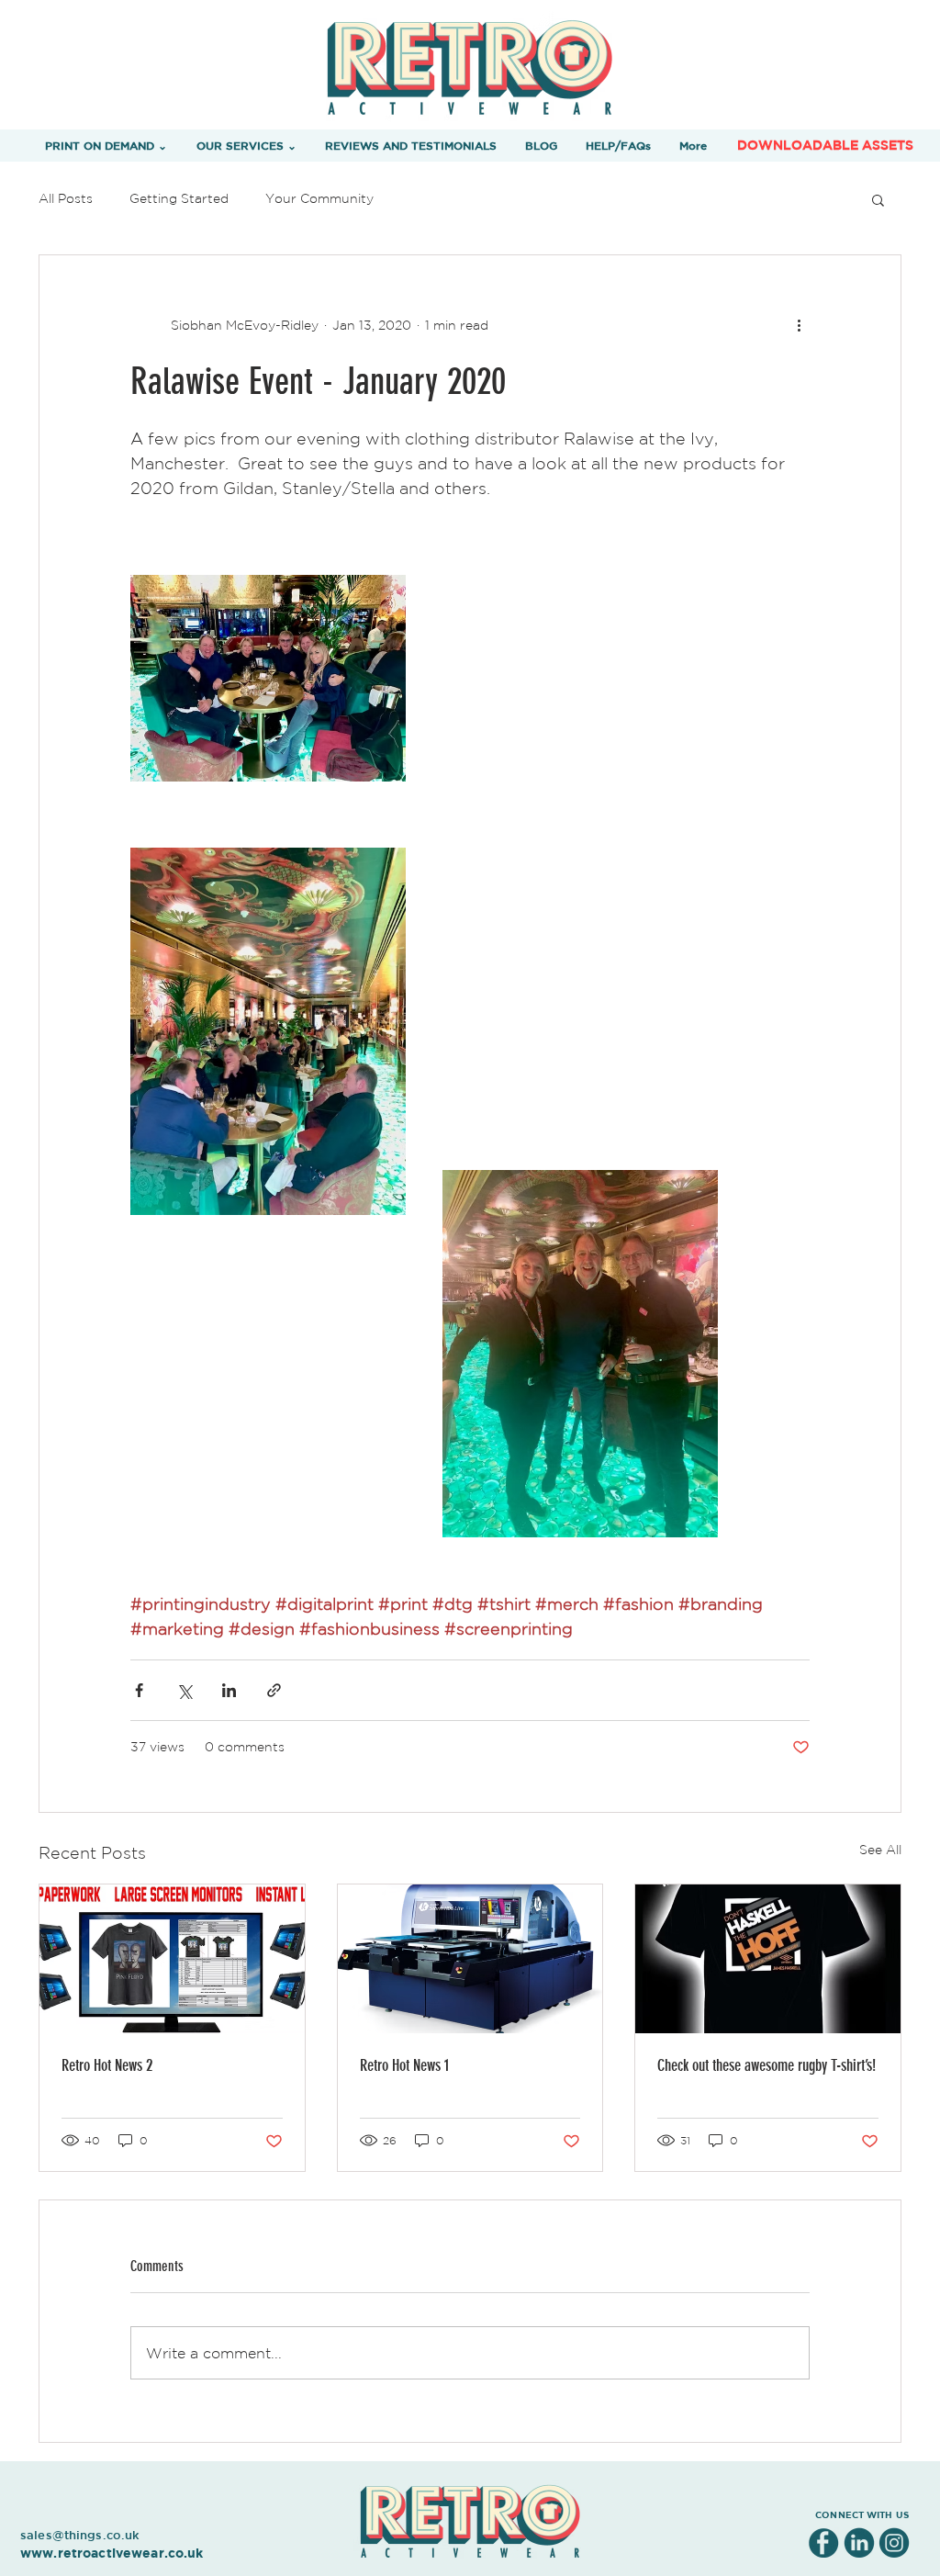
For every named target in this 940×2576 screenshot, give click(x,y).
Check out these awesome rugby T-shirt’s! (767, 2065)
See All (880, 1850)
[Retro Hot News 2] (172, 1959)
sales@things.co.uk (80, 2535)
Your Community (319, 198)
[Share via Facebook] (139, 1690)
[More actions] (799, 325)
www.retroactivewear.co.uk (112, 2553)
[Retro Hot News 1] (470, 1959)
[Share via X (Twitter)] (184, 1690)
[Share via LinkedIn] (229, 1690)
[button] (106, 145)
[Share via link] (274, 1690)
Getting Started (179, 198)
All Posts (66, 198)
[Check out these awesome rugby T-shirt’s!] (768, 1959)
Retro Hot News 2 (107, 2065)
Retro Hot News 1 (404, 2065)
